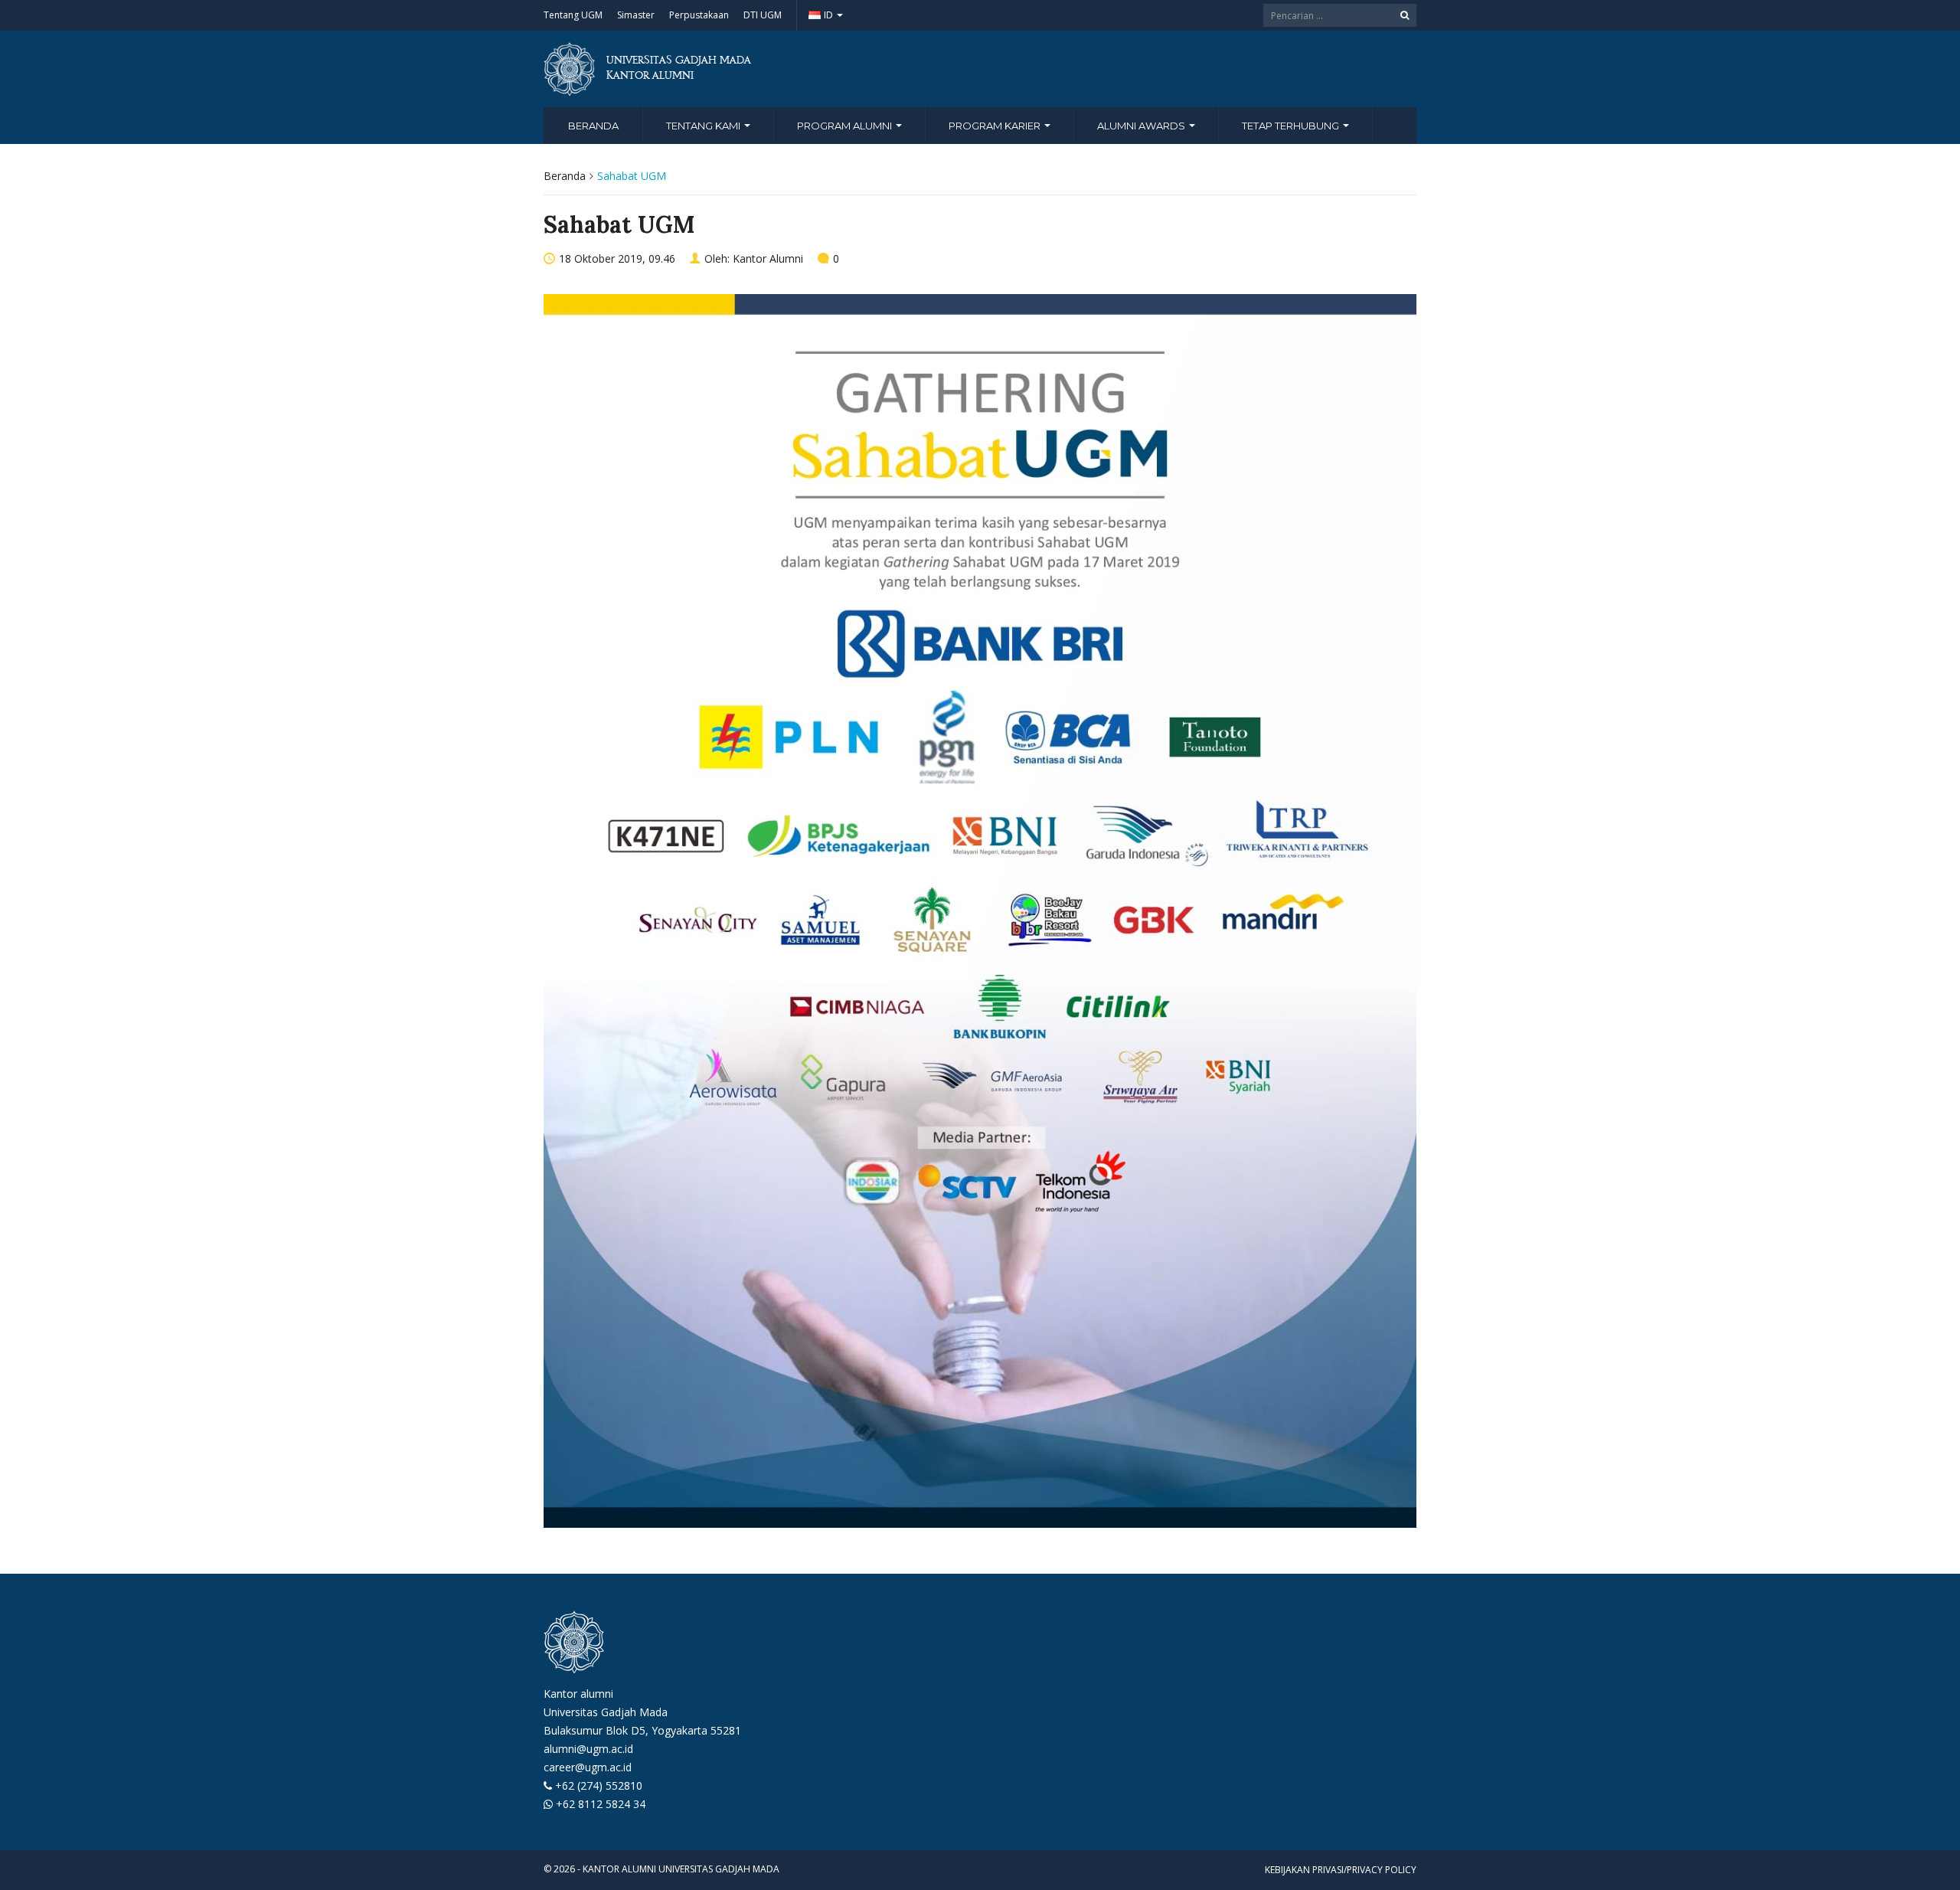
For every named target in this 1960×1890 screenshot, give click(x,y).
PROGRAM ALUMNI (846, 126)
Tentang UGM (573, 15)
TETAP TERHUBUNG (1292, 126)
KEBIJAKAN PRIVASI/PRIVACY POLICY (1341, 1870)
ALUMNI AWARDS (1142, 126)
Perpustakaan (699, 15)
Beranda (593, 126)
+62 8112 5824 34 (601, 1804)
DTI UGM (763, 15)
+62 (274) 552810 (599, 1785)
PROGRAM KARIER (996, 126)
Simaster (636, 15)
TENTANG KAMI (704, 126)
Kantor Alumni (768, 258)
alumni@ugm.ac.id (588, 1749)
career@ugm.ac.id (588, 1767)
